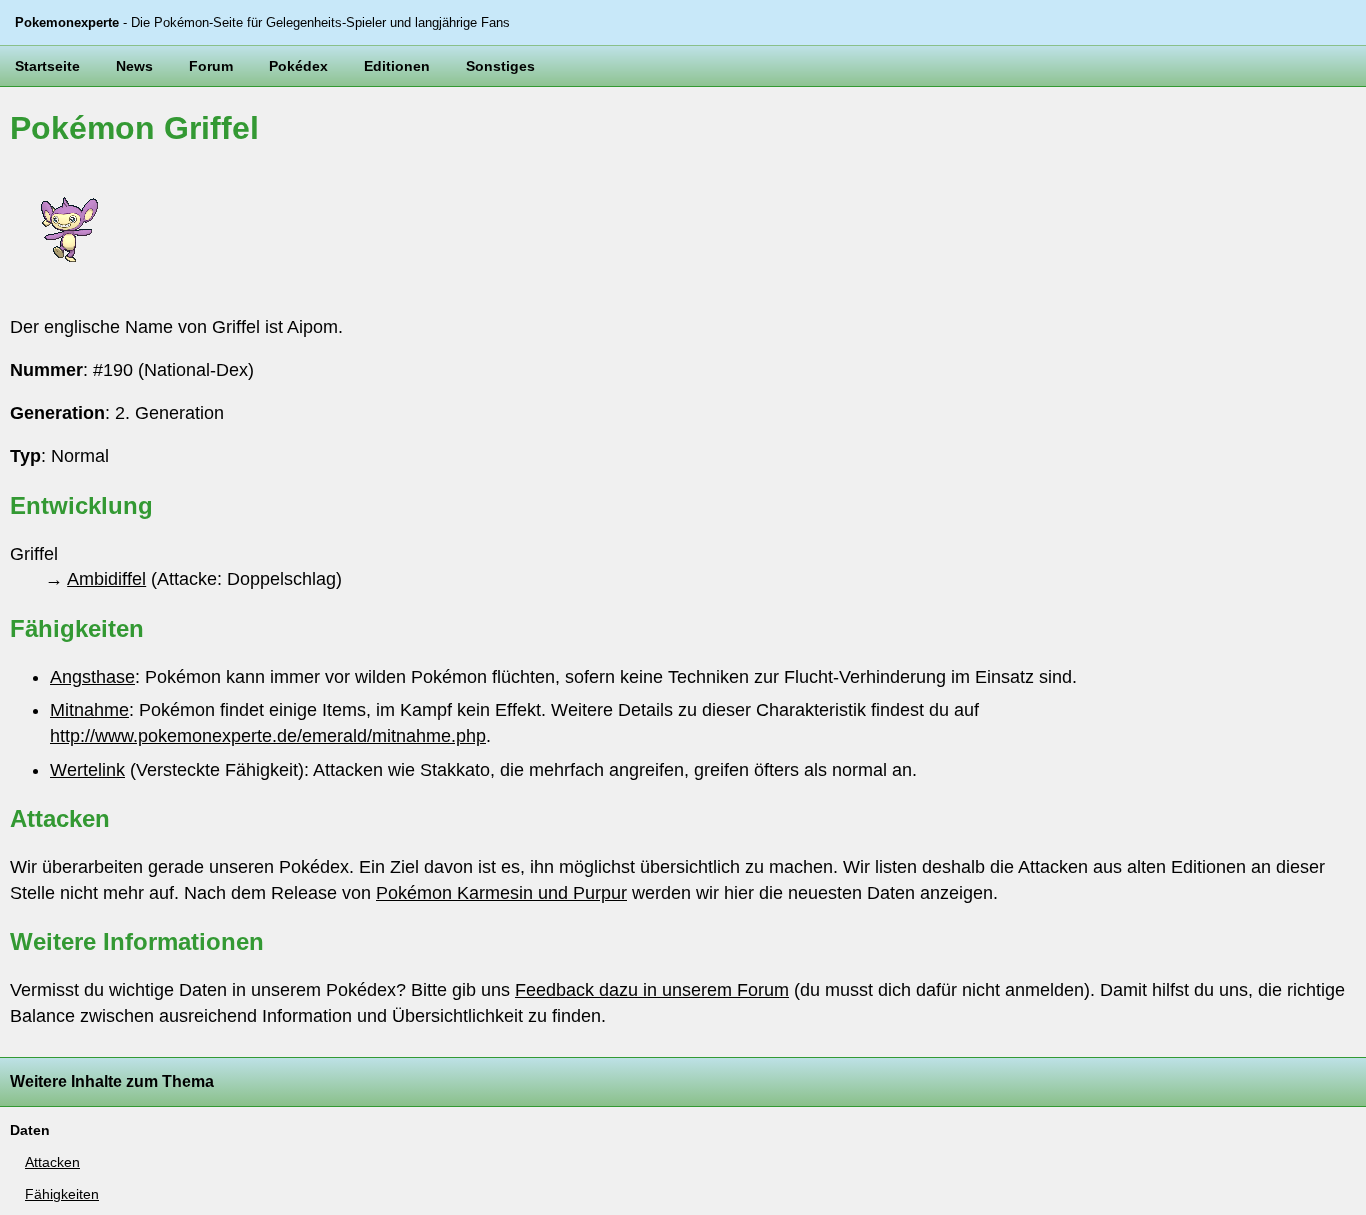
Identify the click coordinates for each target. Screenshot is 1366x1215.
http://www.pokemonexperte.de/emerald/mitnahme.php (268, 736)
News (134, 66)
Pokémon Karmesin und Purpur (501, 893)
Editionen (397, 66)
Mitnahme (89, 710)
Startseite (47, 66)
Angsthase (92, 677)
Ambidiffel (106, 579)
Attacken (52, 1162)
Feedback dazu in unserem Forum (652, 990)
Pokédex (298, 66)
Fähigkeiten (62, 1194)
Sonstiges (500, 66)
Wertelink (87, 770)
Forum (211, 66)
